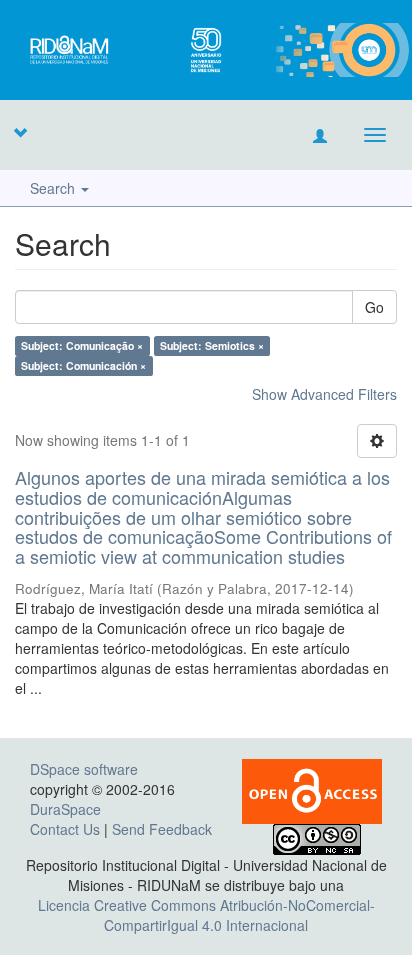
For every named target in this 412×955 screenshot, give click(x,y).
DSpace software (84, 769)
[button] (20, 132)
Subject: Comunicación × (83, 365)
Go (374, 307)
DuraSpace (65, 809)
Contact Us (65, 829)
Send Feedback (162, 829)
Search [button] (54, 188)
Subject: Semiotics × (212, 345)
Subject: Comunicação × (82, 345)
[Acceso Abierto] (312, 789)
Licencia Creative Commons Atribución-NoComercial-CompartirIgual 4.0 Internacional (206, 915)
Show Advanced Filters (324, 394)
